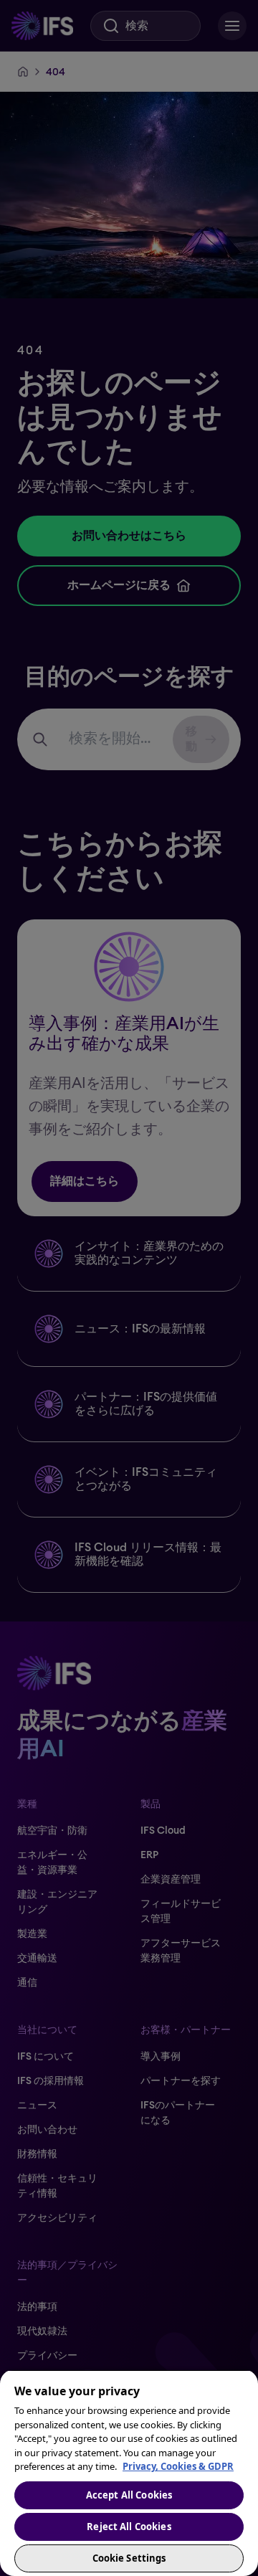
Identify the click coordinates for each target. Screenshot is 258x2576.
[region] (129, 2473)
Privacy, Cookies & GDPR (178, 2466)
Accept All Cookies (129, 2495)
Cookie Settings (129, 2558)
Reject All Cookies (129, 2527)
